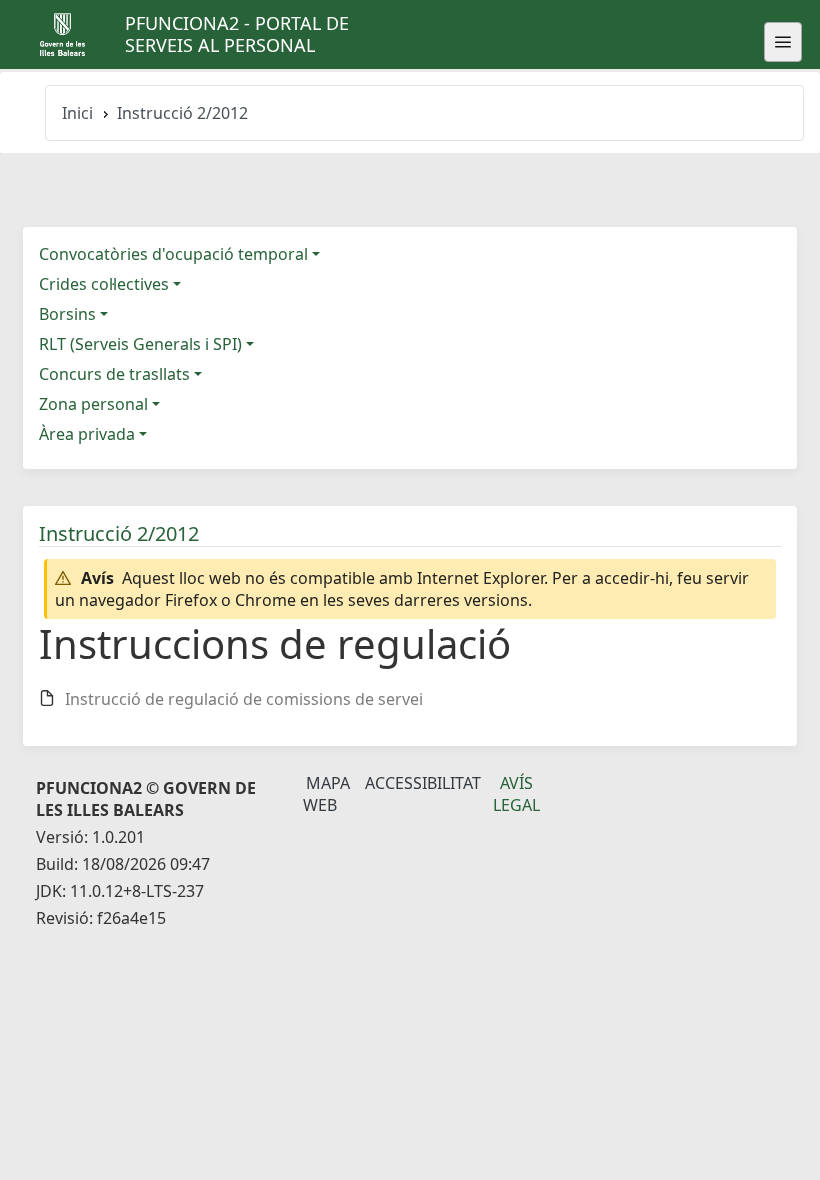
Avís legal (516, 794)
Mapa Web (326, 794)
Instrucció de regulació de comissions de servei (244, 699)
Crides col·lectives (104, 284)
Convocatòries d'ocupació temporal (173, 254)
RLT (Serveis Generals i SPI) (140, 344)
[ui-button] (783, 42)
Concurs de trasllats (114, 374)
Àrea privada (87, 434)
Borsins (67, 314)
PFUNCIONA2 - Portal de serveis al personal (237, 34)
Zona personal (93, 404)
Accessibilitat (423, 783)
